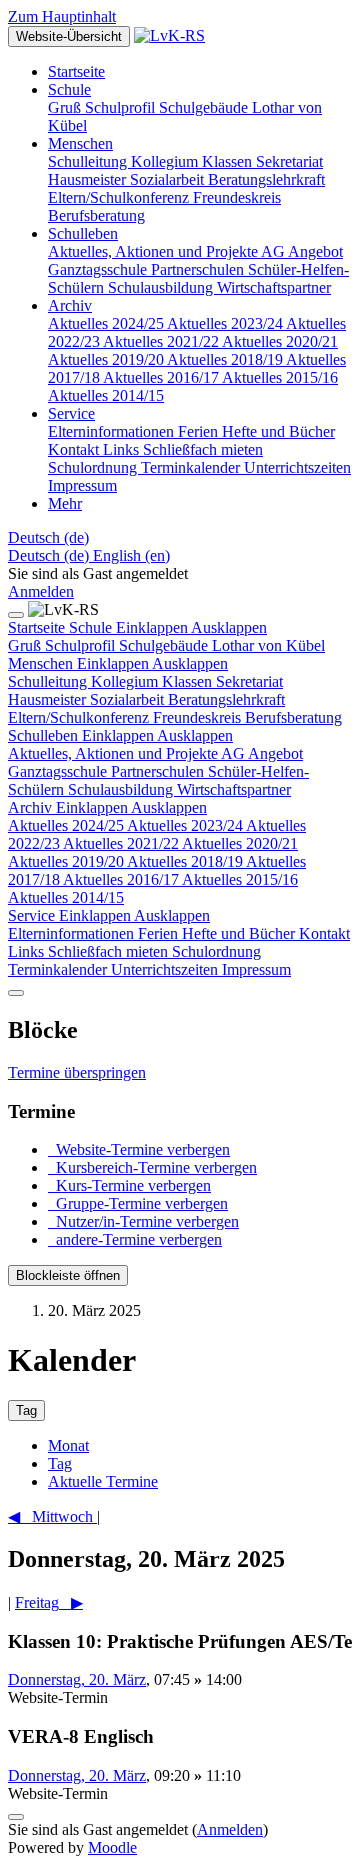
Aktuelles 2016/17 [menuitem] (162, 377)
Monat (68, 1445)
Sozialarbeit (129, 699)
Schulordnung (216, 951)
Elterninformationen (73, 933)
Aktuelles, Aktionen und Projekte (114, 753)
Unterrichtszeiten (166, 969)
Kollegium (126, 681)
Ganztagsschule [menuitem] (99, 269)
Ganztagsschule (59, 771)
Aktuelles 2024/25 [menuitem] (107, 323)
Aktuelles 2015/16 (240, 879)
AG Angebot (262, 753)
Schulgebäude (165, 645)
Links (28, 951)
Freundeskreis (199, 717)
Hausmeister (49, 699)
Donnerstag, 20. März (77, 1679)
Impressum (256, 969)
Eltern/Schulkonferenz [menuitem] (120, 197)
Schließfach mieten (110, 951)
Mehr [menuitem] (65, 503)
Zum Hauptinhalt (62, 16)
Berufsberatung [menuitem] (96, 215)
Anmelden (41, 591)
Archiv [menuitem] (70, 305)
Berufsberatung (293, 717)
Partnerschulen (159, 771)
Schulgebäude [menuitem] (205, 107)
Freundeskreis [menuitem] (237, 197)
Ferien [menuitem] (200, 431)
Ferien (160, 933)
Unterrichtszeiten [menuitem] (297, 467)
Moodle (112, 1847)
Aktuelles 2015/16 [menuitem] (280, 377)
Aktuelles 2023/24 (186, 825)
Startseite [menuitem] (76, 71)
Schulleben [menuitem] (83, 233)
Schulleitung (49, 681)
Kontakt (324, 933)
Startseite (38, 627)
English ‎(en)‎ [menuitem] (131, 555)
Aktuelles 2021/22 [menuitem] (162, 341)
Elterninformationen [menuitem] (113, 431)
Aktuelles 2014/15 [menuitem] (106, 395)
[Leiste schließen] (16, 615)
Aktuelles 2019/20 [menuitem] (107, 359)
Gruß (26, 645)
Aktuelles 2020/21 (240, 843)
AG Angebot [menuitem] (302, 251)
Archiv (107, 807)
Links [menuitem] (123, 449)
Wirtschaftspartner (234, 789)
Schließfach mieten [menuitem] (203, 449)
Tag (60, 1463)
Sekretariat (249, 681)
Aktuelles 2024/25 (67, 825)
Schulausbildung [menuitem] (162, 287)
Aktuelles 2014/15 (66, 897)
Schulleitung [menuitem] (89, 161)
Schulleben (120, 735)
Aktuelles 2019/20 (67, 861)
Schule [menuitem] (69, 89)
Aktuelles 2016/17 (122, 879)
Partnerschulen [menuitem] (199, 269)
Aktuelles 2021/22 (122, 843)
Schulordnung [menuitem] (94, 467)
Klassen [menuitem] (229, 161)
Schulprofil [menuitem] (122, 107)
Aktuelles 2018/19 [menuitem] (226, 359)
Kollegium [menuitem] (166, 161)
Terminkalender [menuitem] (192, 467)
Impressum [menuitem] (82, 485)
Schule (168, 627)
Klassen (189, 681)
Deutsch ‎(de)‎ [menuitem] (50, 555)
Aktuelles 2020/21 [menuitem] (280, 341)
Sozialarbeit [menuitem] (169, 179)
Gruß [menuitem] (66, 107)
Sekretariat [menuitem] (289, 161)
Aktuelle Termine (103, 1481)
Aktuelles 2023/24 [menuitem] (226, 323)
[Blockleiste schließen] (16, 993)
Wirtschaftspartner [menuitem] (274, 287)
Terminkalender (59, 969)
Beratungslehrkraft (226, 699)
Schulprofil (82, 645)
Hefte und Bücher (240, 933)
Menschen (118, 663)
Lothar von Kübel (268, 645)
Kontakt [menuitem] (75, 449)
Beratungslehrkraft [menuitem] (266, 179)
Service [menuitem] (71, 413)
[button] (48, 537)
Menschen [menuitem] (80, 143)
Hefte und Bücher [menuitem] (278, 431)
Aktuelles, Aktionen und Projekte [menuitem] (154, 251)
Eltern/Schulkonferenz (80, 717)
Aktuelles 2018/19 (186, 861)
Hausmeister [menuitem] (89, 179)
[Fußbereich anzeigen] (16, 1817)
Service (109, 915)
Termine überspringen (77, 1072)
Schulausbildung (122, 789)
